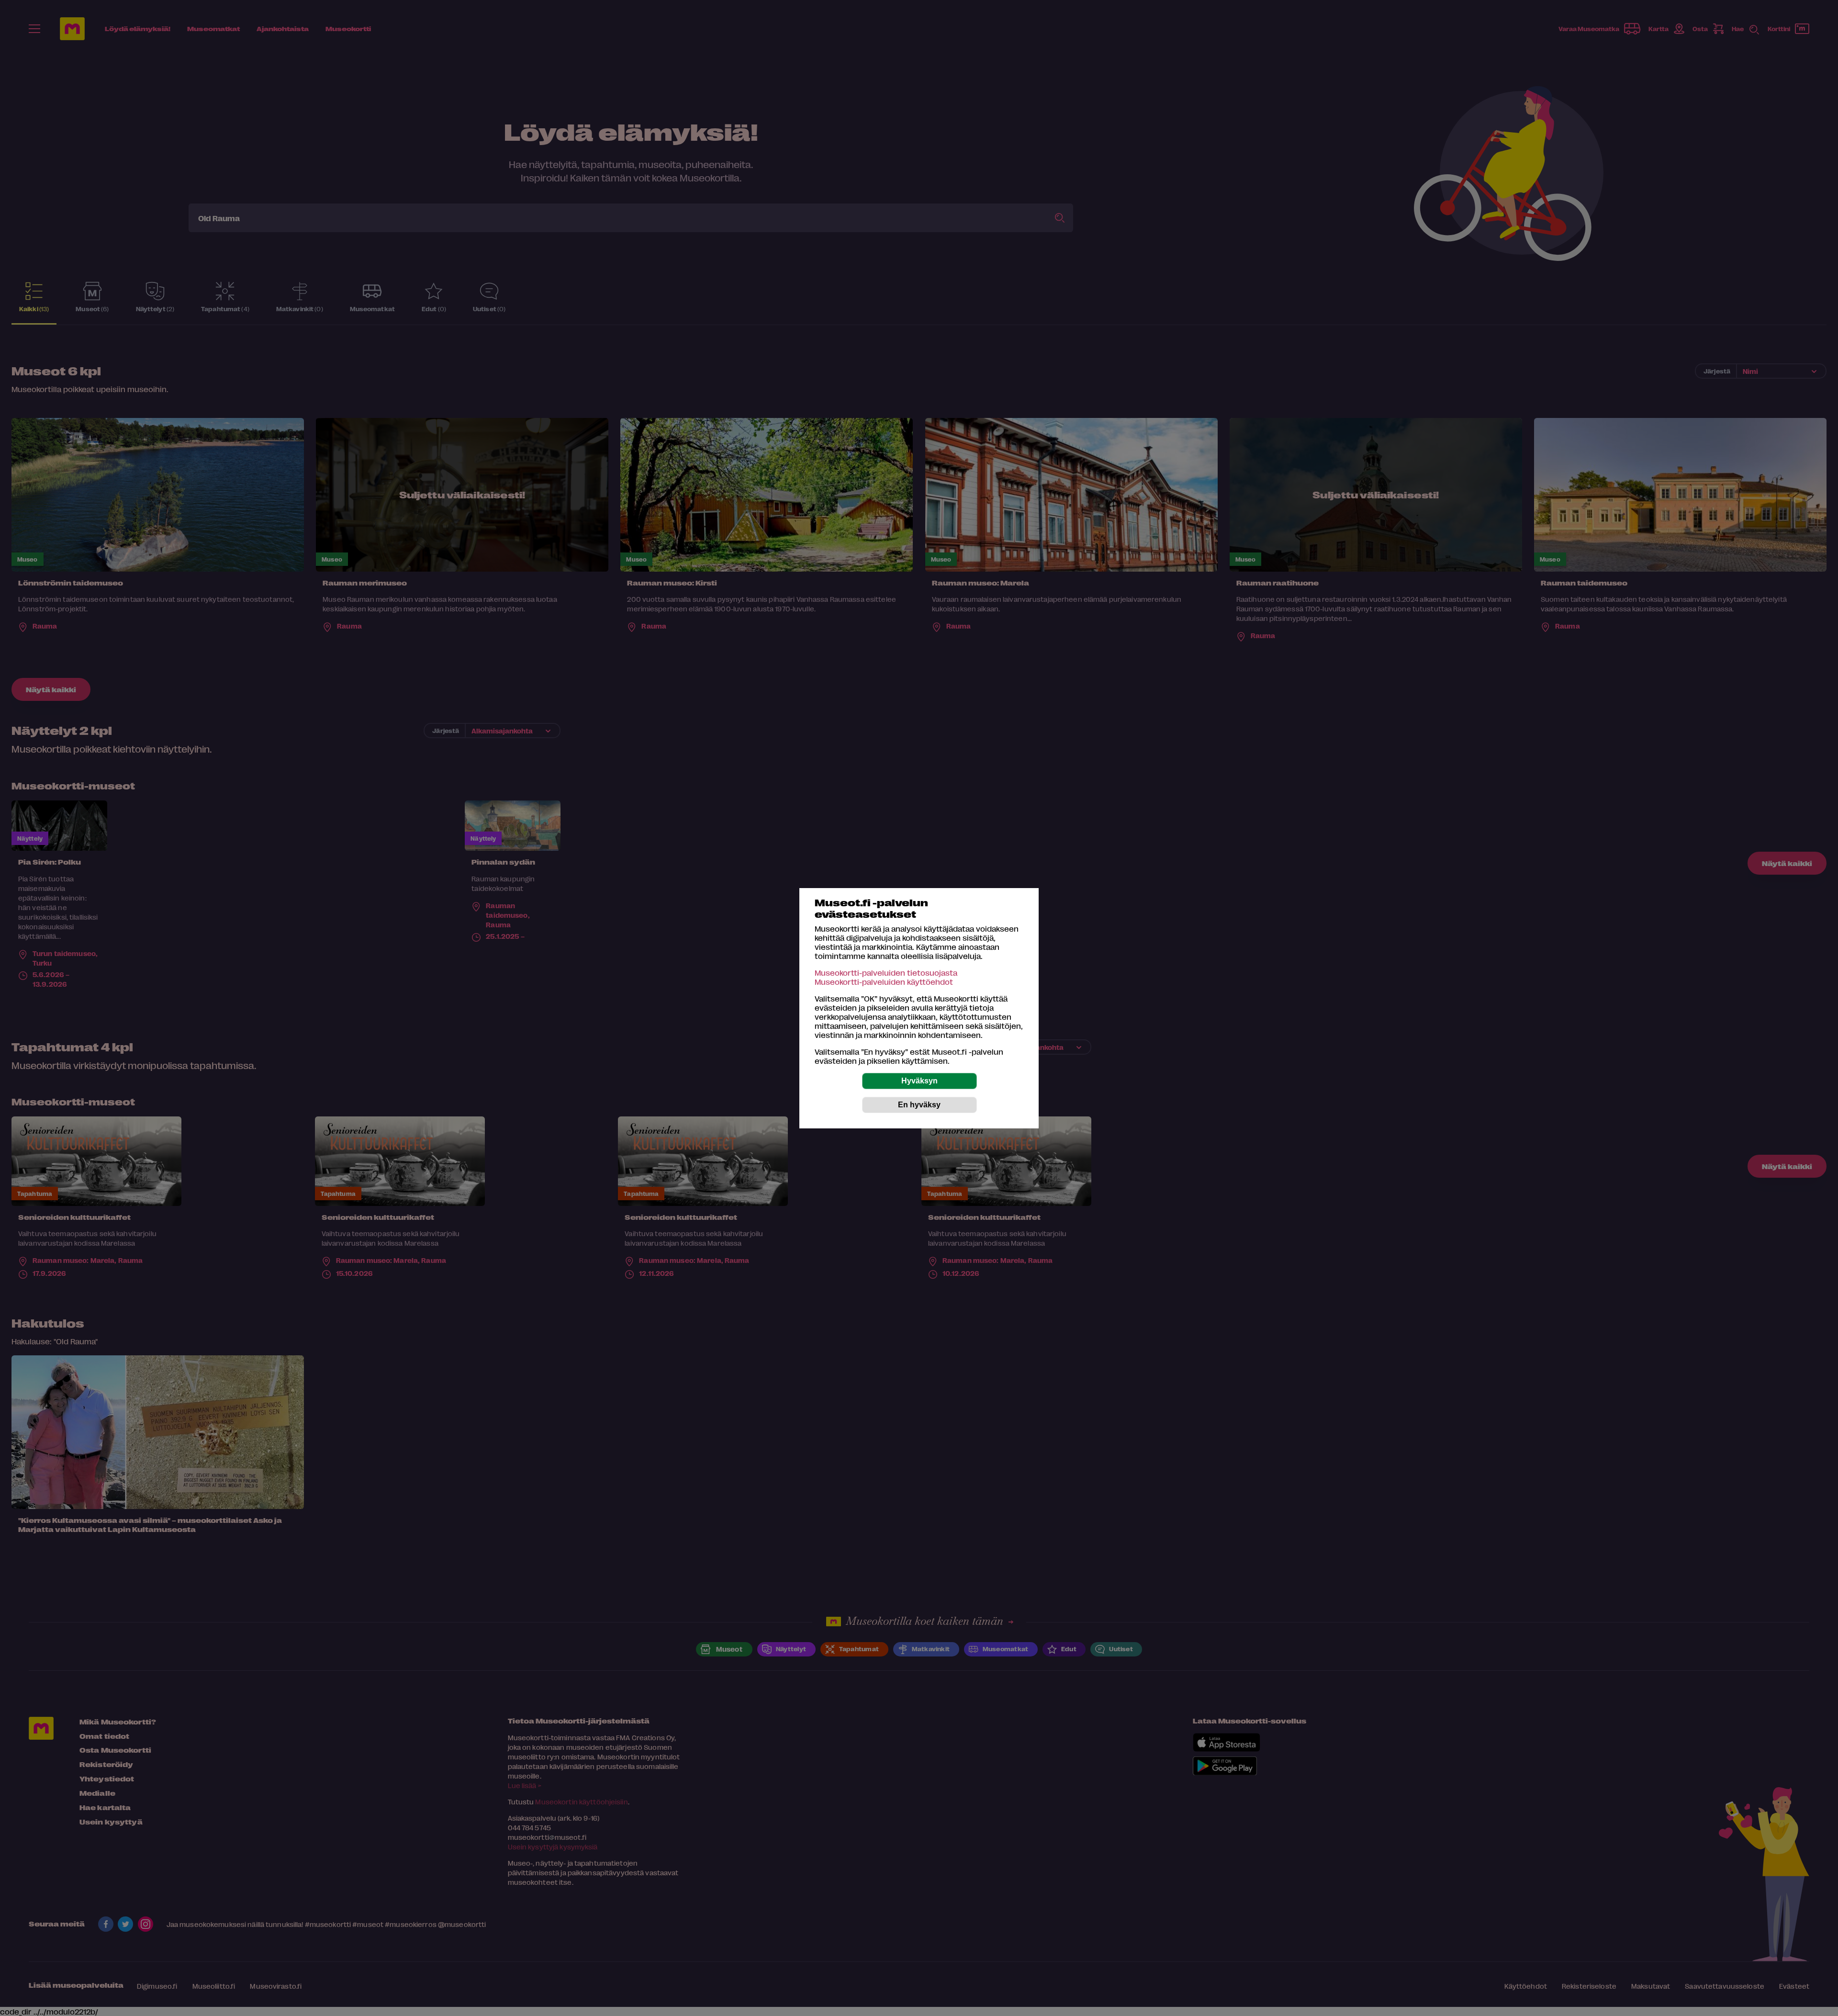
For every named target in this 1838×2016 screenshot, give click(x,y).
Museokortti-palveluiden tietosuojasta (886, 973)
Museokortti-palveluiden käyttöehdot (884, 982)
